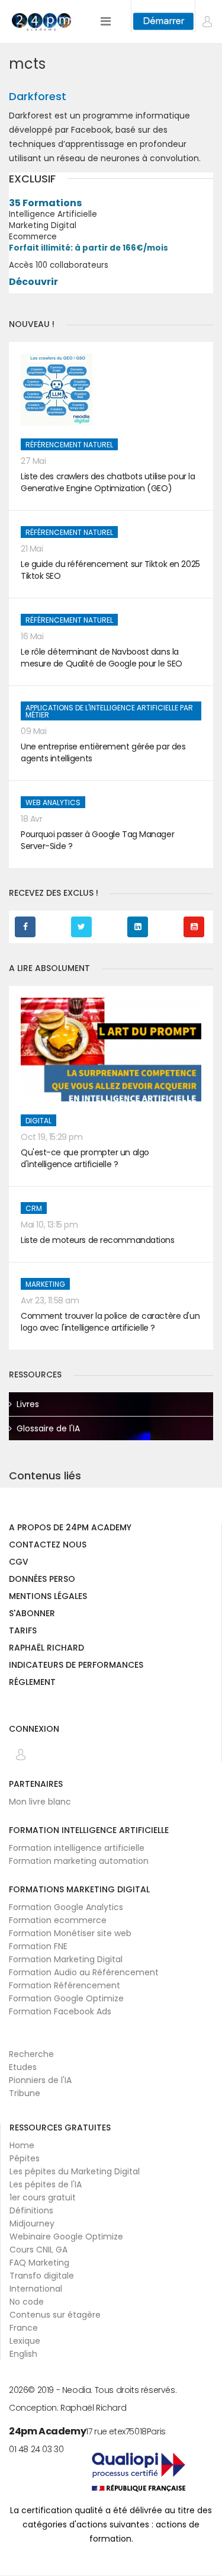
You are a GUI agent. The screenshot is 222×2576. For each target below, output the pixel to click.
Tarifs (23, 1631)
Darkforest (38, 96)
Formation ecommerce (58, 1920)
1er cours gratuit (43, 2197)
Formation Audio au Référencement (84, 1972)
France (24, 2328)
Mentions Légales (48, 1597)
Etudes (23, 2067)
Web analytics (53, 802)
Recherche (31, 2054)
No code (27, 2302)
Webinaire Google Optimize (66, 2237)
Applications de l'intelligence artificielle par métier (109, 711)
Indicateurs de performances (76, 1666)
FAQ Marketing (39, 2263)
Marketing (45, 1284)
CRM (34, 1208)
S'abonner (32, 1614)
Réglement (32, 1683)
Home (22, 2145)
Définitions (31, 2210)
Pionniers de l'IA (40, 2080)
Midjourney (32, 2223)
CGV (19, 1563)
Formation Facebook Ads (60, 2011)
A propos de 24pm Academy (70, 1528)
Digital (38, 1121)
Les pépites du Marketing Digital (75, 2171)
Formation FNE (38, 1946)
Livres (28, 1404)
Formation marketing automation (79, 1861)
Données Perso (42, 1580)
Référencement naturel (69, 445)
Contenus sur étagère (55, 2315)
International (36, 2289)
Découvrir (33, 282)
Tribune (25, 2093)
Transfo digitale (42, 2276)
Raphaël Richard (46, 1649)
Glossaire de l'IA (48, 1428)
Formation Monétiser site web (70, 1933)
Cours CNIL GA (38, 2250)
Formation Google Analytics (66, 1907)
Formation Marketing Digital (66, 1959)
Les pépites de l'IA (46, 2184)
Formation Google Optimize (66, 1998)
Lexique (25, 2341)
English (23, 2354)
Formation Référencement (65, 1985)
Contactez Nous (48, 1545)
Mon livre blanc (40, 1802)
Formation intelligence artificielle (77, 1848)
